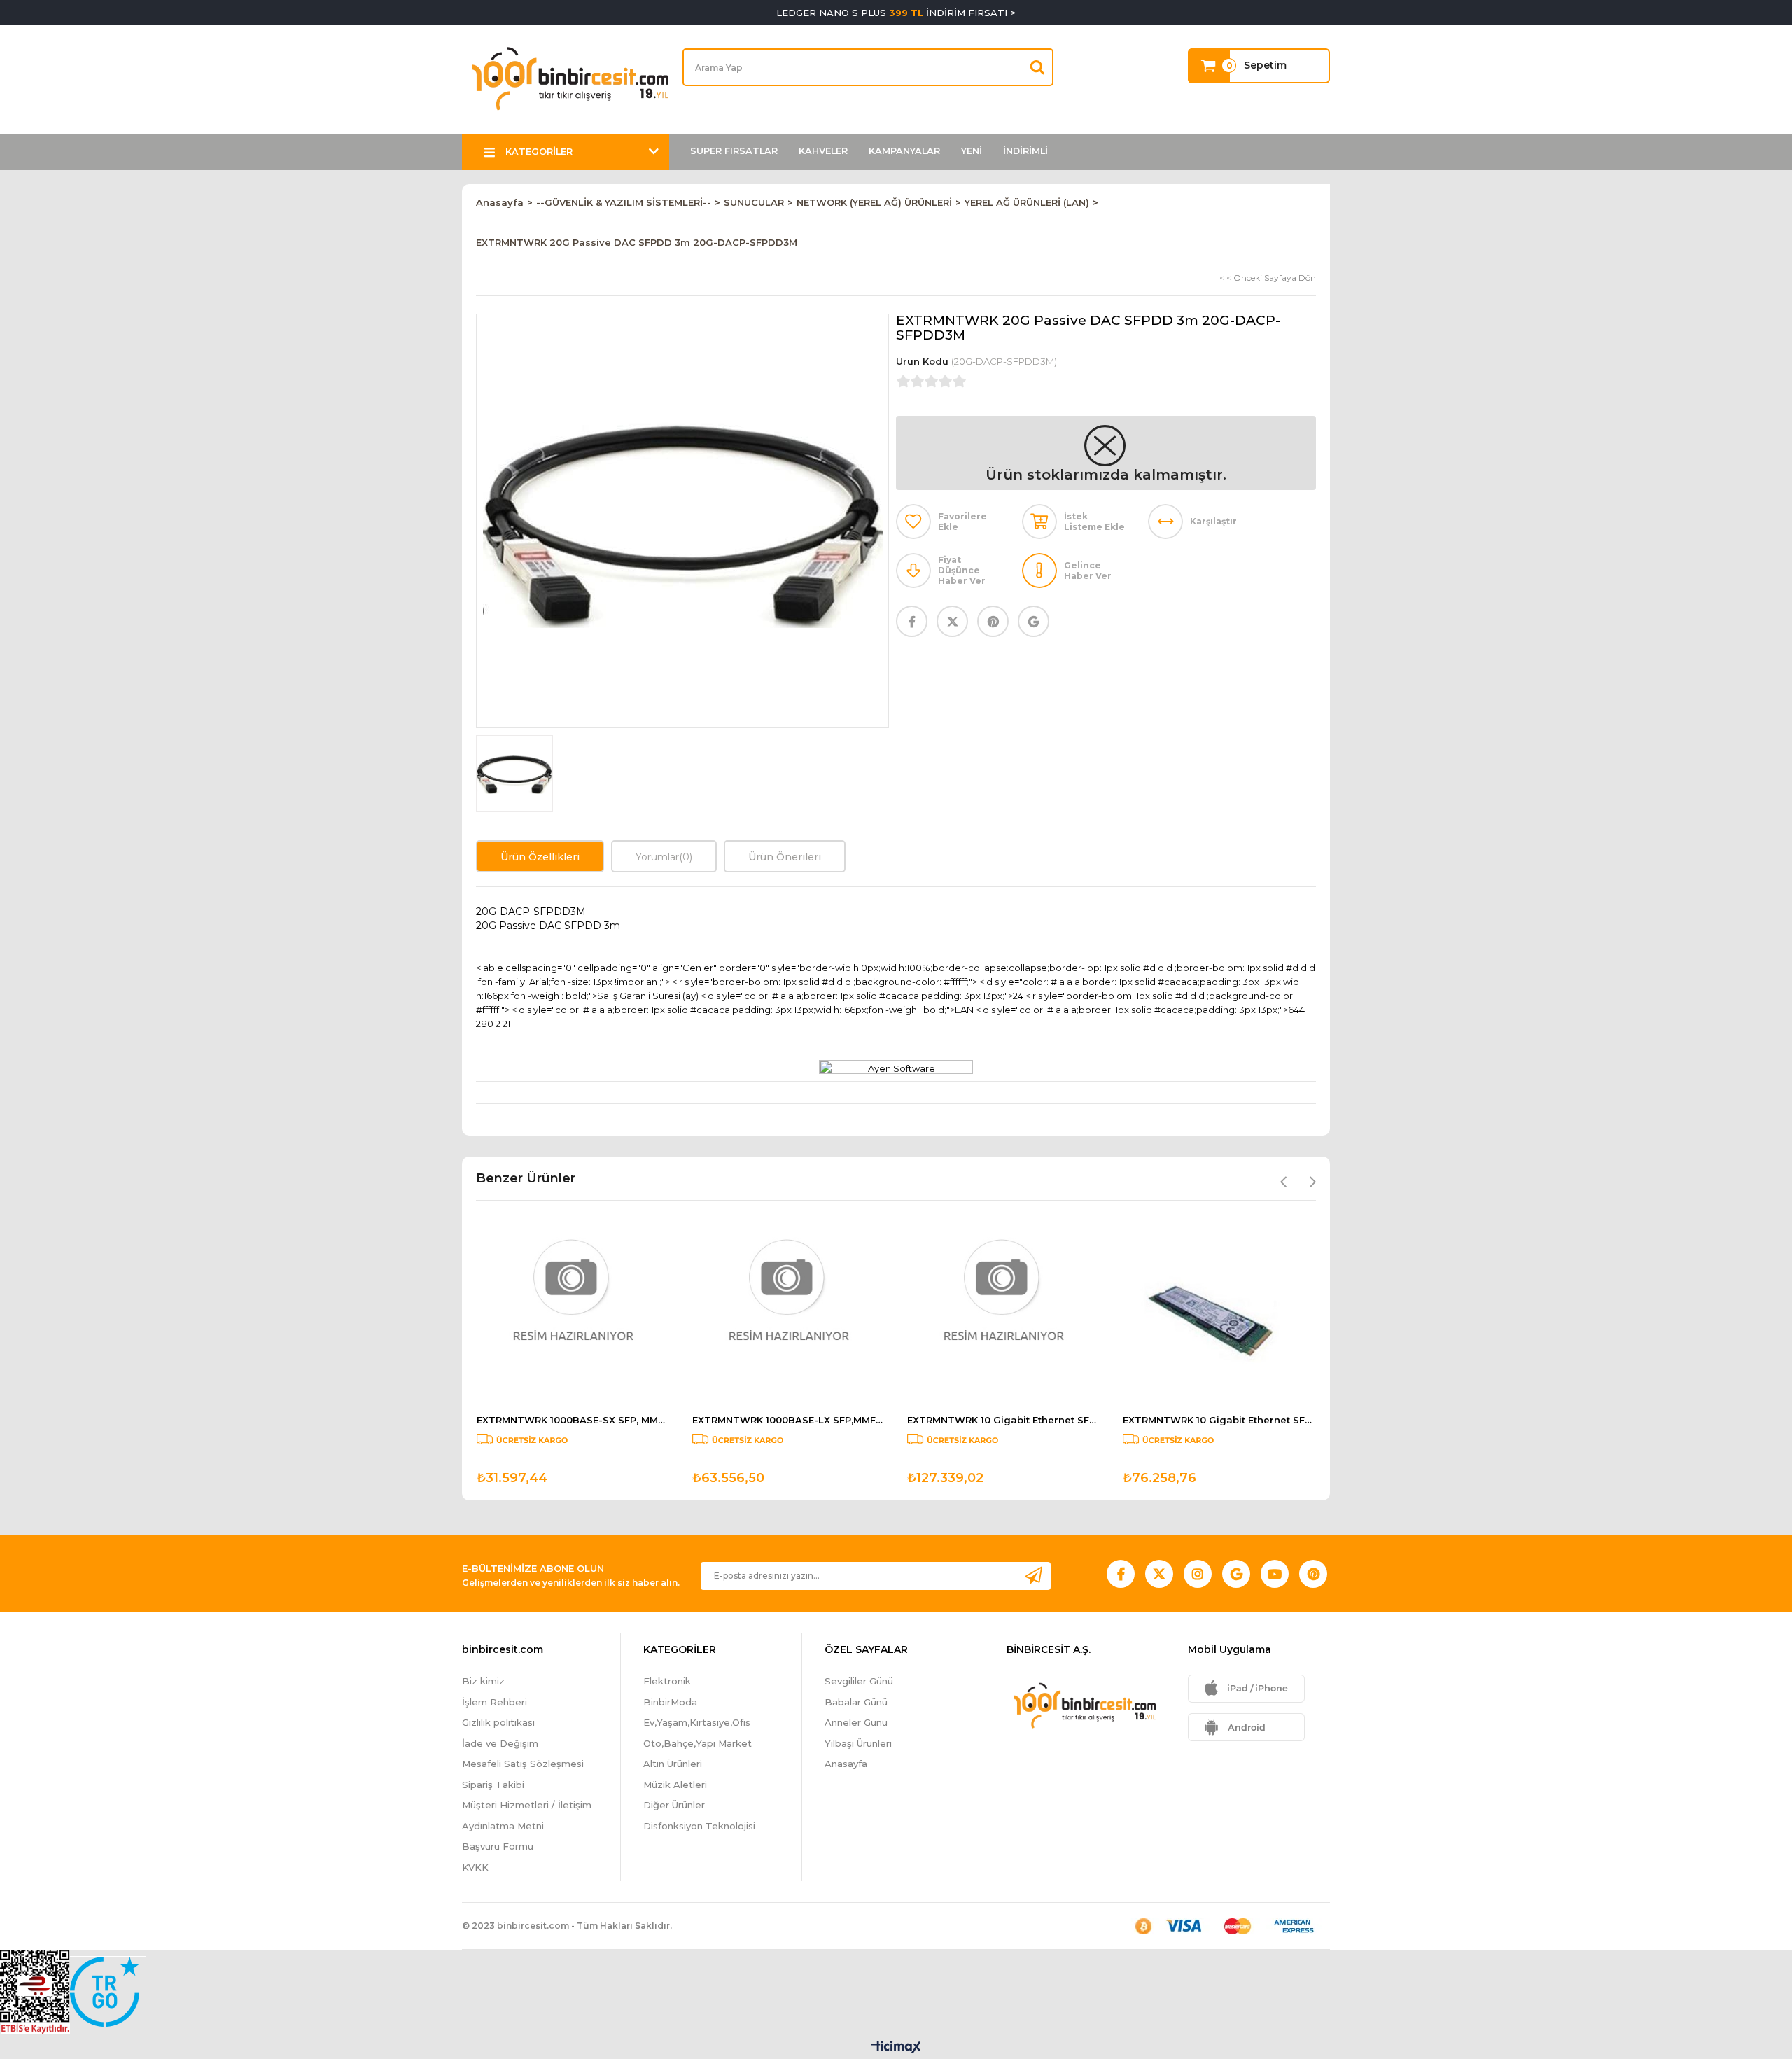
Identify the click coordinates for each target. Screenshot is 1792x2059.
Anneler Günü (856, 1722)
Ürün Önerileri (785, 857)
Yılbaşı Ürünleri (858, 1743)
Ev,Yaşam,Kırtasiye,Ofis (697, 1722)
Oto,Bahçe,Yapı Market (698, 1743)
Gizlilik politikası (498, 1722)
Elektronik (667, 1681)
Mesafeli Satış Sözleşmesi (523, 1764)
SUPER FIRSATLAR (734, 151)
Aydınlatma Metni (503, 1826)
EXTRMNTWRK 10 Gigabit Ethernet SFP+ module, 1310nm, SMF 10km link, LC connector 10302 (1004, 1420)
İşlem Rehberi (495, 1702)
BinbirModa (670, 1702)
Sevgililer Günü (859, 1681)
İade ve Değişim (500, 1743)
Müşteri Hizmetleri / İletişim (527, 1805)
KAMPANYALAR (904, 151)
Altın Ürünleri (673, 1764)
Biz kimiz (483, 1681)
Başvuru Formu (498, 1846)
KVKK (475, 1867)
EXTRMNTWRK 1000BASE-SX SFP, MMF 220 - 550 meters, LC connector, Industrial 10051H (573, 1420)
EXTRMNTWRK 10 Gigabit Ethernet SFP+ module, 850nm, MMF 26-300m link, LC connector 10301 (1219, 1420)
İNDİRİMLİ (1025, 151)
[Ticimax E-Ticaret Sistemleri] (896, 2048)
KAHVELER (823, 151)
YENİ (972, 151)
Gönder (1033, 1576)
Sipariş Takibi (493, 1785)
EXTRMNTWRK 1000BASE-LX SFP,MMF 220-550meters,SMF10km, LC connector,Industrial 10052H (789, 1420)
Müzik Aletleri (675, 1785)
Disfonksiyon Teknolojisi (699, 1826)
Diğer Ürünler (674, 1805)
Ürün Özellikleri (540, 857)
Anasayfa (846, 1764)
